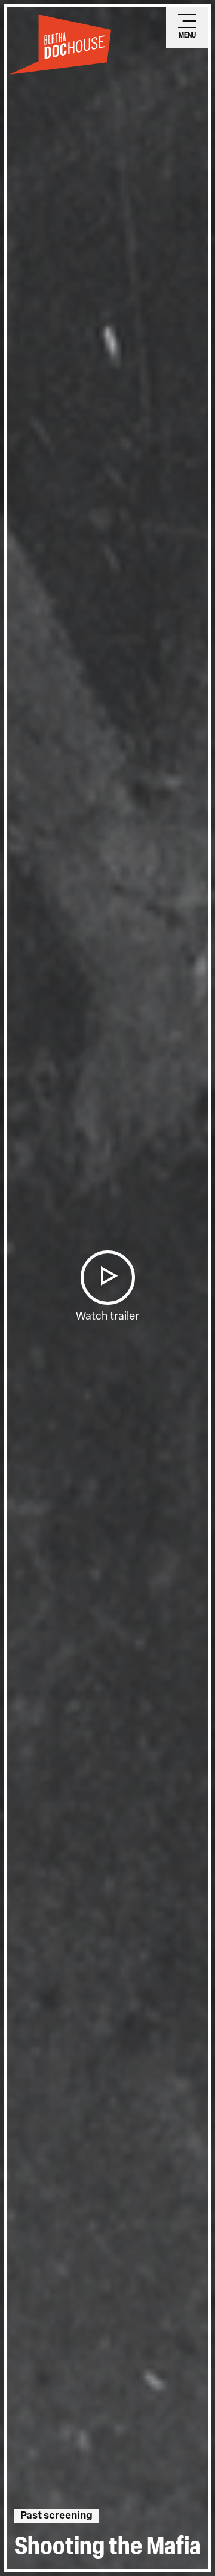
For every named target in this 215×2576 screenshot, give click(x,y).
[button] (107, 1278)
